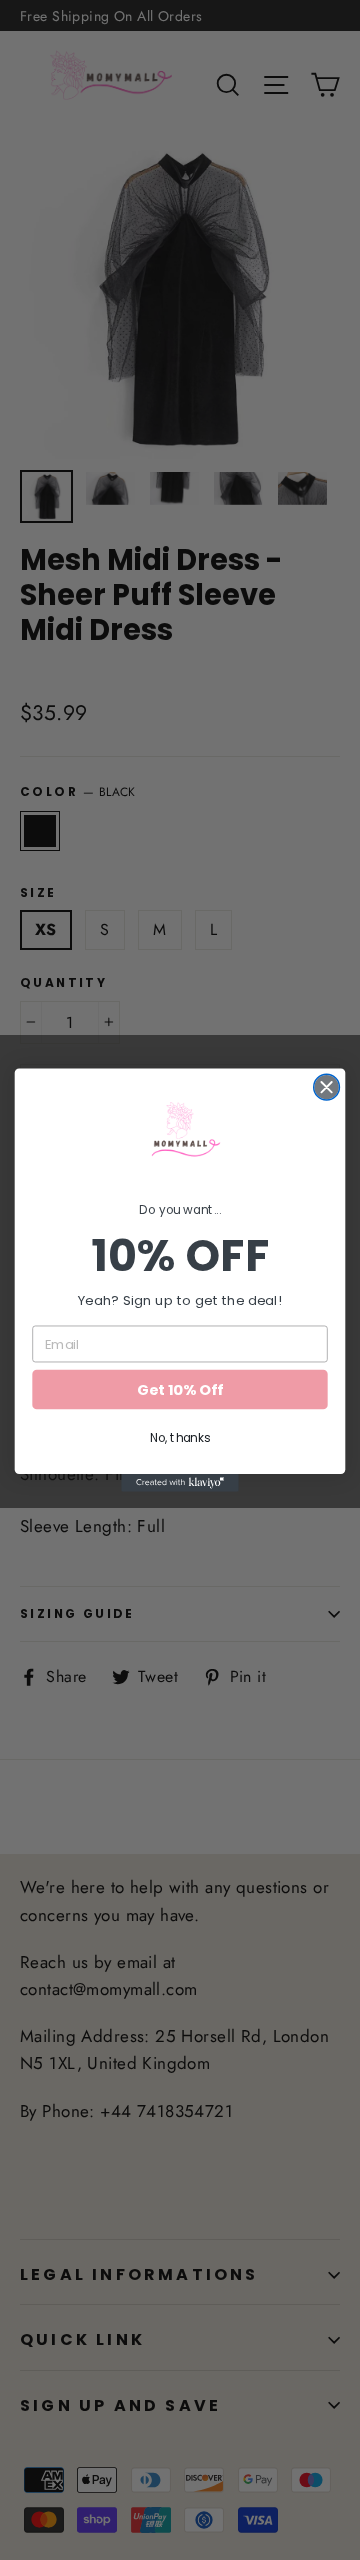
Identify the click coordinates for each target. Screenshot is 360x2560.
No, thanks (180, 1437)
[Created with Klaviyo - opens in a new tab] (180, 1483)
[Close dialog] (327, 1087)
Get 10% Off (179, 1389)
